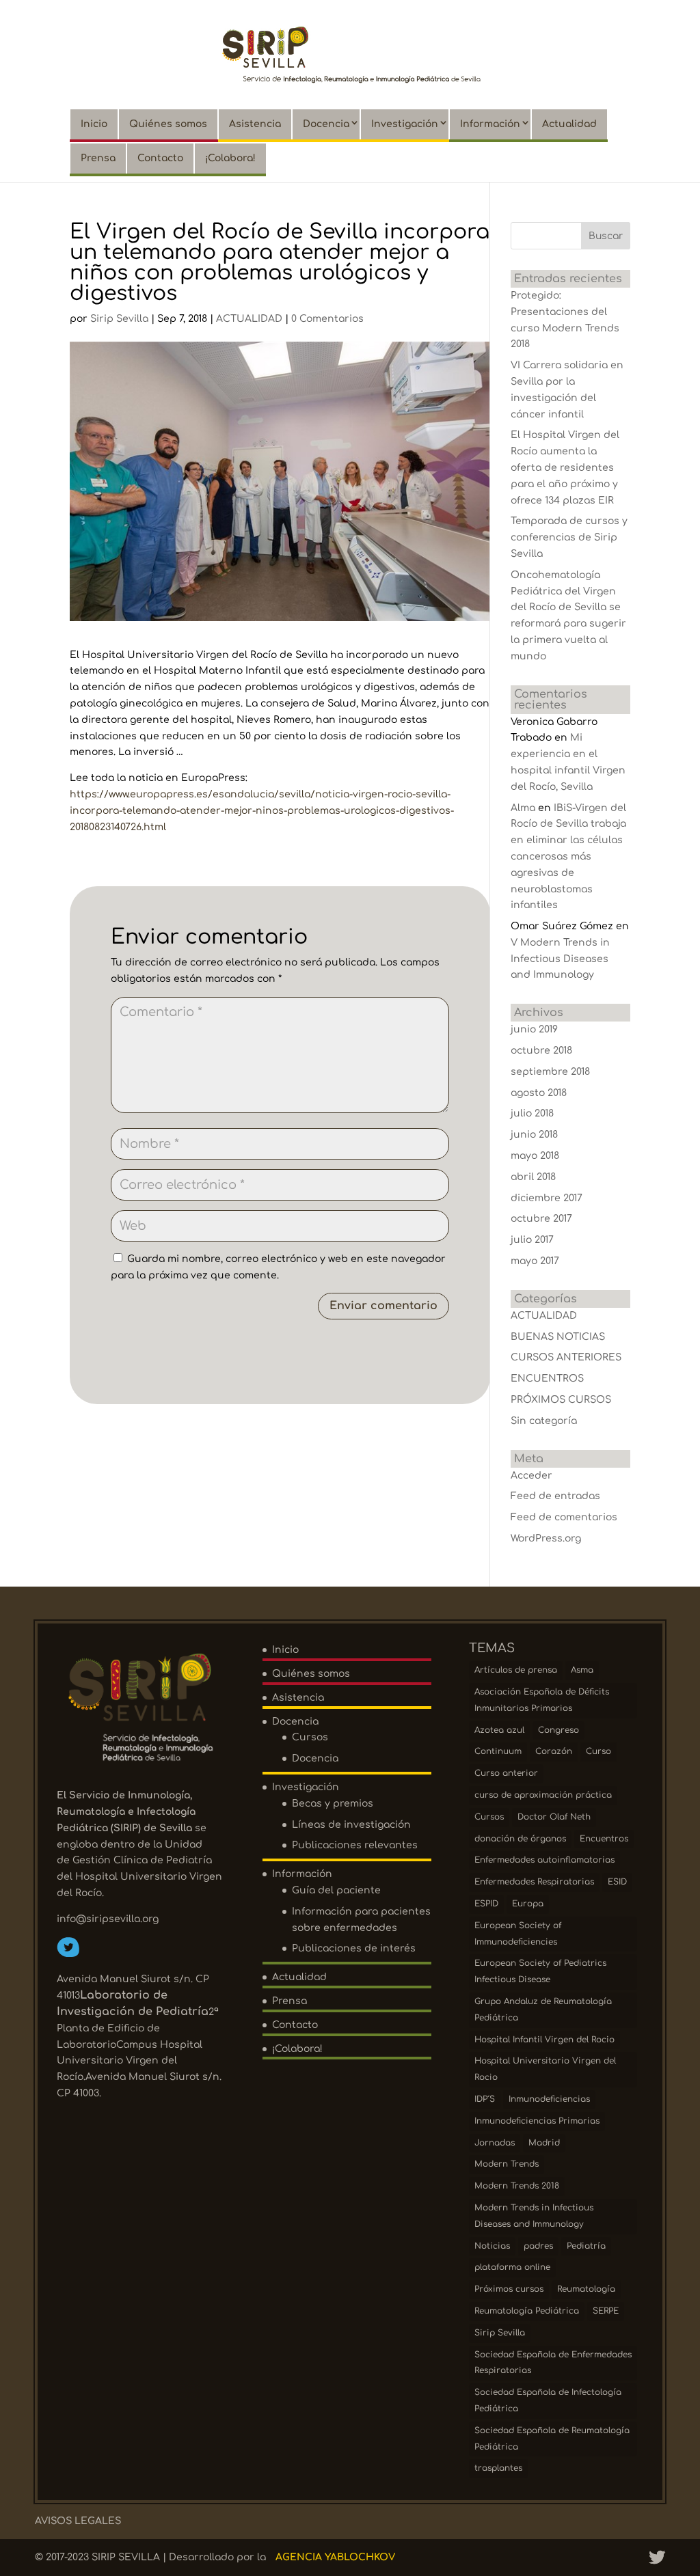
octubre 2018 (541, 1051)
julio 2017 (532, 1240)
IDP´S (485, 2099)
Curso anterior (506, 1773)
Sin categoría (544, 1421)
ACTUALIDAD (249, 319)
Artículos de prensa (516, 1670)
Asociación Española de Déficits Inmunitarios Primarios (542, 1700)
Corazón (554, 1751)
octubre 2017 (541, 1219)
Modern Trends (507, 2164)
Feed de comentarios (564, 1517)
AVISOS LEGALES (78, 2521)
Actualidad (569, 124)
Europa (528, 1904)
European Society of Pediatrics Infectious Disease (540, 1971)
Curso (598, 1751)
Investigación (405, 124)
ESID (617, 1882)
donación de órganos (520, 1839)
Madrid (544, 2143)
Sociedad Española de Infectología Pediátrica (548, 2400)
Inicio (94, 124)
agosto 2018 (539, 1093)
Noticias (492, 2246)
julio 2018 (532, 1113)
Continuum (498, 1751)
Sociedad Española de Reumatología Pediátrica (552, 2439)
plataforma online (512, 2267)
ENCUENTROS (547, 1379)
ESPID (486, 1904)
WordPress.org (546, 1538)
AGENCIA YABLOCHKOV (335, 2557)
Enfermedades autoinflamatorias (544, 1860)
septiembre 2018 (550, 1072)
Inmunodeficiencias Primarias (537, 2121)
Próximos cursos (509, 2289)
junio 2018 (534, 1135)
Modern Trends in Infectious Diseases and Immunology (534, 2216)
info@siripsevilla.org (108, 1919)
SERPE (606, 2311)
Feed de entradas (555, 1496)
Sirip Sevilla (119, 319)
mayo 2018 (535, 1156)
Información (490, 124)
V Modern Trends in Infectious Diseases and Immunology (560, 959)
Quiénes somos (168, 124)
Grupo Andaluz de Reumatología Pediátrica (543, 2010)
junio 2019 (534, 1029)
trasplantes (498, 2468)
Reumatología (586, 2289)
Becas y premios (333, 1804)
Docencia (326, 124)
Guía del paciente (336, 1890)
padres (538, 2246)
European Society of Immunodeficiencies (518, 1934)
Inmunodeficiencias (549, 2099)
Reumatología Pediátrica (527, 2311)
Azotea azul (499, 1730)
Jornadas (495, 2143)
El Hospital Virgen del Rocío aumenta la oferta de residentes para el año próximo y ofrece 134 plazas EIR (565, 467)
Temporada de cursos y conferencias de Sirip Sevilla (569, 537)
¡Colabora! (230, 158)
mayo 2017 (535, 1261)
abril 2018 (533, 1177)
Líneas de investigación (351, 1825)
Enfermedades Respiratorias (534, 1882)
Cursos (310, 1737)
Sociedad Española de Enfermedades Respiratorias (553, 2363)
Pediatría (586, 2246)
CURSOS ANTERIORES (566, 1357)
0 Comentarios (327, 319)
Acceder (531, 1476)
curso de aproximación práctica (543, 1795)
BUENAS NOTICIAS (558, 1337)
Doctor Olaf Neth (554, 1817)
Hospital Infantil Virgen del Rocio (544, 2040)
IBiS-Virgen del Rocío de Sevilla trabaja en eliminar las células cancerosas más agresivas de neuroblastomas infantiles (568, 857)
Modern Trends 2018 (517, 2186)
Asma (582, 1670)
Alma (523, 808)
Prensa (98, 158)
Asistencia (255, 124)
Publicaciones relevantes (355, 1845)
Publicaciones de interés (354, 1948)
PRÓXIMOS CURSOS (561, 1400)
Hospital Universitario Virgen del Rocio (545, 2069)
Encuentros (604, 1839)
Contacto (160, 158)
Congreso (558, 1730)
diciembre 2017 (547, 1198)
